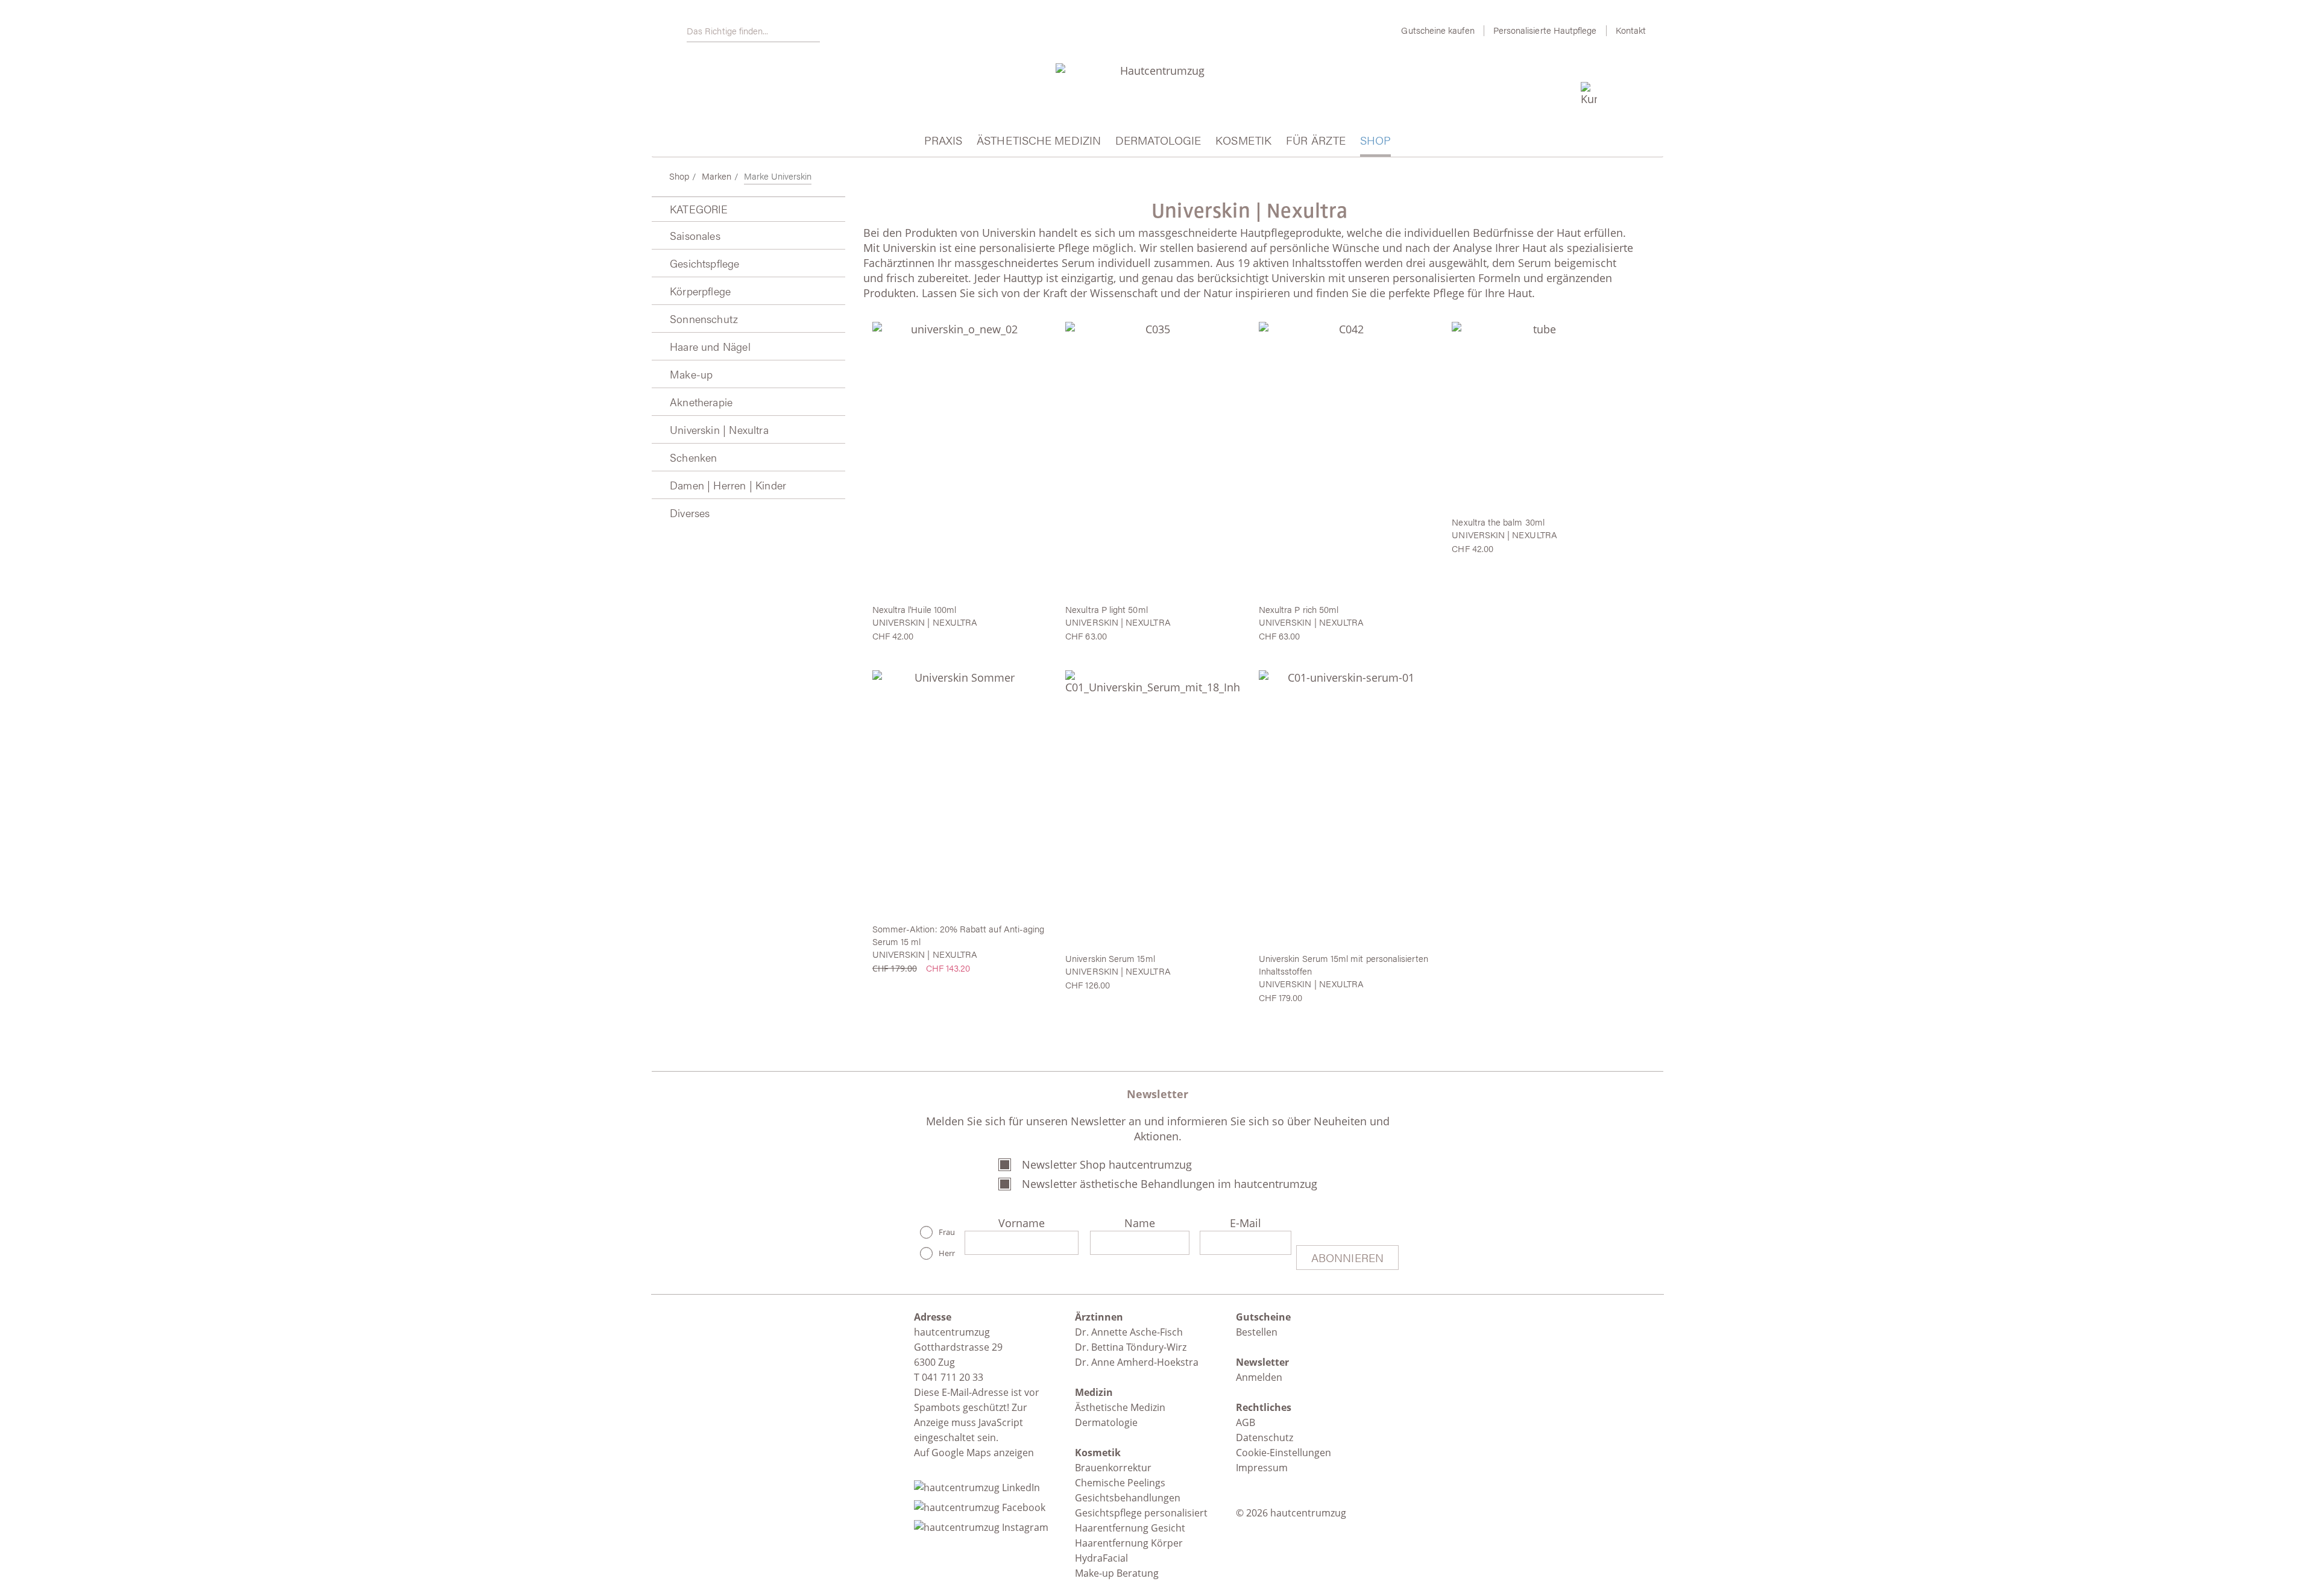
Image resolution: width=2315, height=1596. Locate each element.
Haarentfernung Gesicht (1130, 1528)
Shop (679, 176)
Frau (947, 1232)
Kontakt (1631, 30)
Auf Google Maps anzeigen (974, 1453)
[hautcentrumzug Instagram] (981, 1524)
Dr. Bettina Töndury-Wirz (1131, 1347)
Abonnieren (1347, 1258)
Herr (947, 1253)
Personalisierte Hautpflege (1545, 30)
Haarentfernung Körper (1129, 1543)
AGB (1246, 1422)
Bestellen (1257, 1332)
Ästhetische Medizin (1120, 1407)
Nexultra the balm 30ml (1498, 522)
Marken (717, 176)
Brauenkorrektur (1113, 1468)
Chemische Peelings (1120, 1483)
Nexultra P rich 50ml (1299, 609)
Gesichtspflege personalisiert (1141, 1513)
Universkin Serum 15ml (1110, 958)
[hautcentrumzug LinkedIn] (981, 1484)
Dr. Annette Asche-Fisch (1129, 1332)
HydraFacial (1101, 1558)
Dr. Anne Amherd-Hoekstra (1137, 1362)
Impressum (1262, 1468)
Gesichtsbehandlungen (1128, 1498)
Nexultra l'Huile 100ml (915, 609)
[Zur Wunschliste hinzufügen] (1032, 334)
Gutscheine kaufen (1438, 30)
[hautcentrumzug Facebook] (983, 1504)
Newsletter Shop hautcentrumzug (1107, 1164)
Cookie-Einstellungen (1283, 1453)
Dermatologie (1106, 1422)
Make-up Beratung (1117, 1573)
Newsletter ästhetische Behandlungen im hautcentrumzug (1170, 1184)
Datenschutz (1265, 1437)
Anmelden (1259, 1377)
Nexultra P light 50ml (1106, 609)
